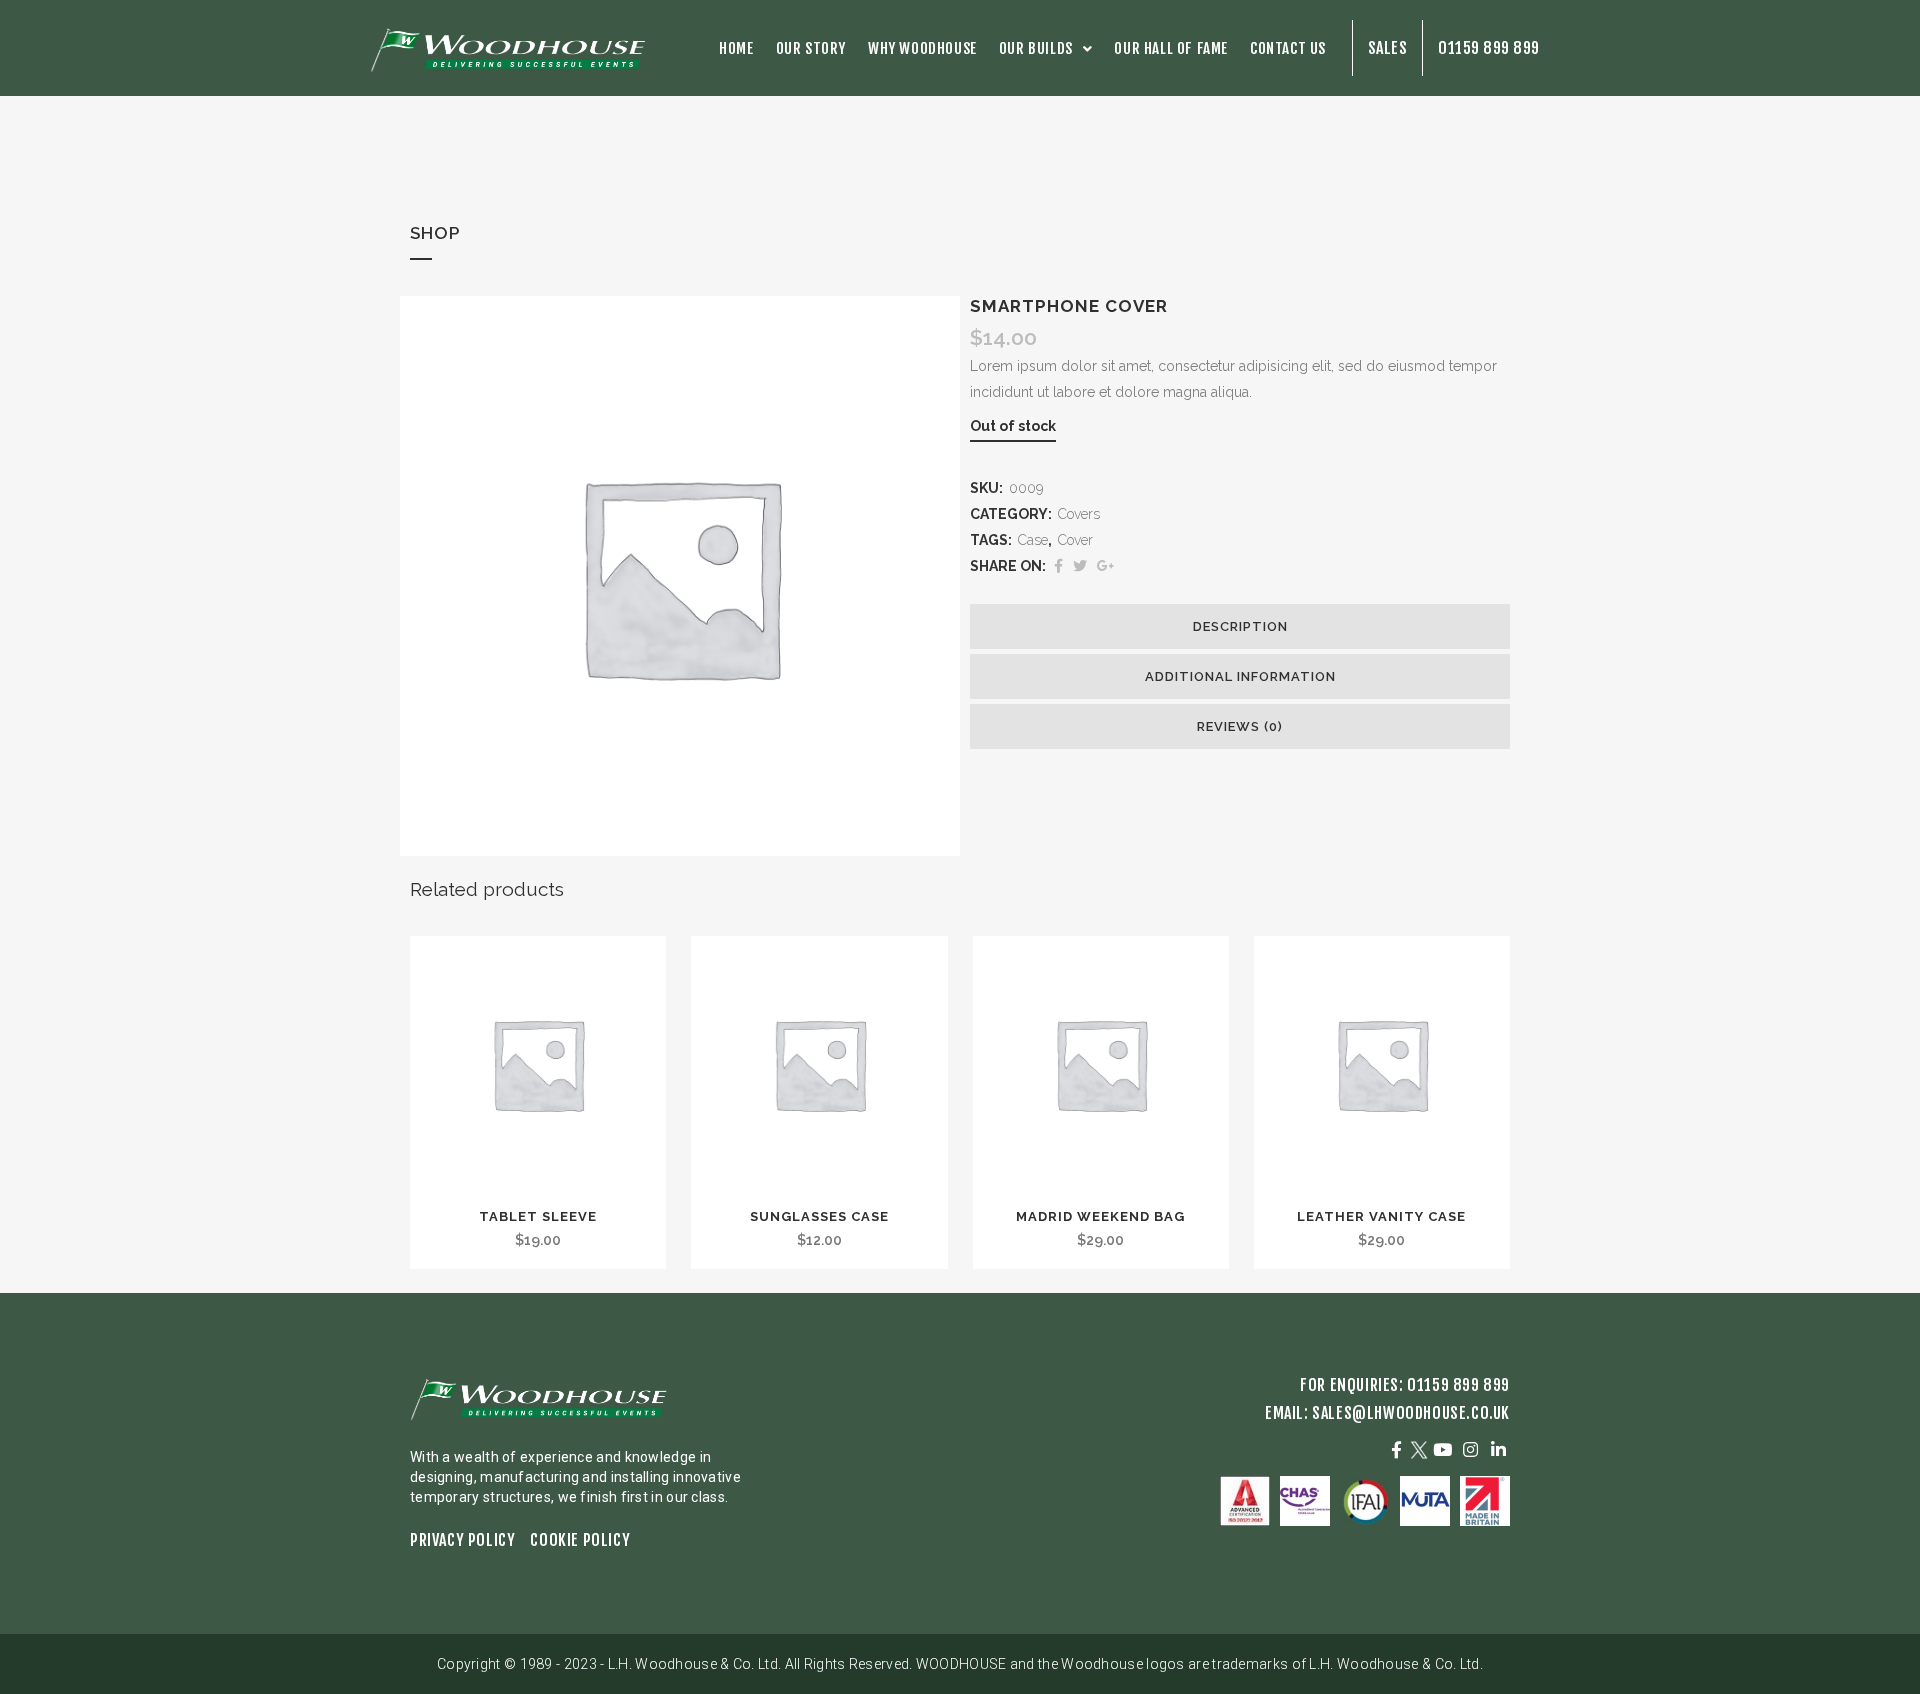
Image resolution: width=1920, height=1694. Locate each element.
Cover (1075, 540)
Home (736, 48)
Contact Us (1288, 48)
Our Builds (1036, 48)
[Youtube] (1443, 1449)
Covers (1079, 514)
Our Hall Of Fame (1171, 48)
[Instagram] (1470, 1449)
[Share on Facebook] (1058, 566)
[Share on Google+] (1106, 566)
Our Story (811, 48)
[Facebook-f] (1397, 1449)
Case (1033, 540)
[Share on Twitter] (1080, 566)
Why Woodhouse (922, 48)
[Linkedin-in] (1498, 1449)
